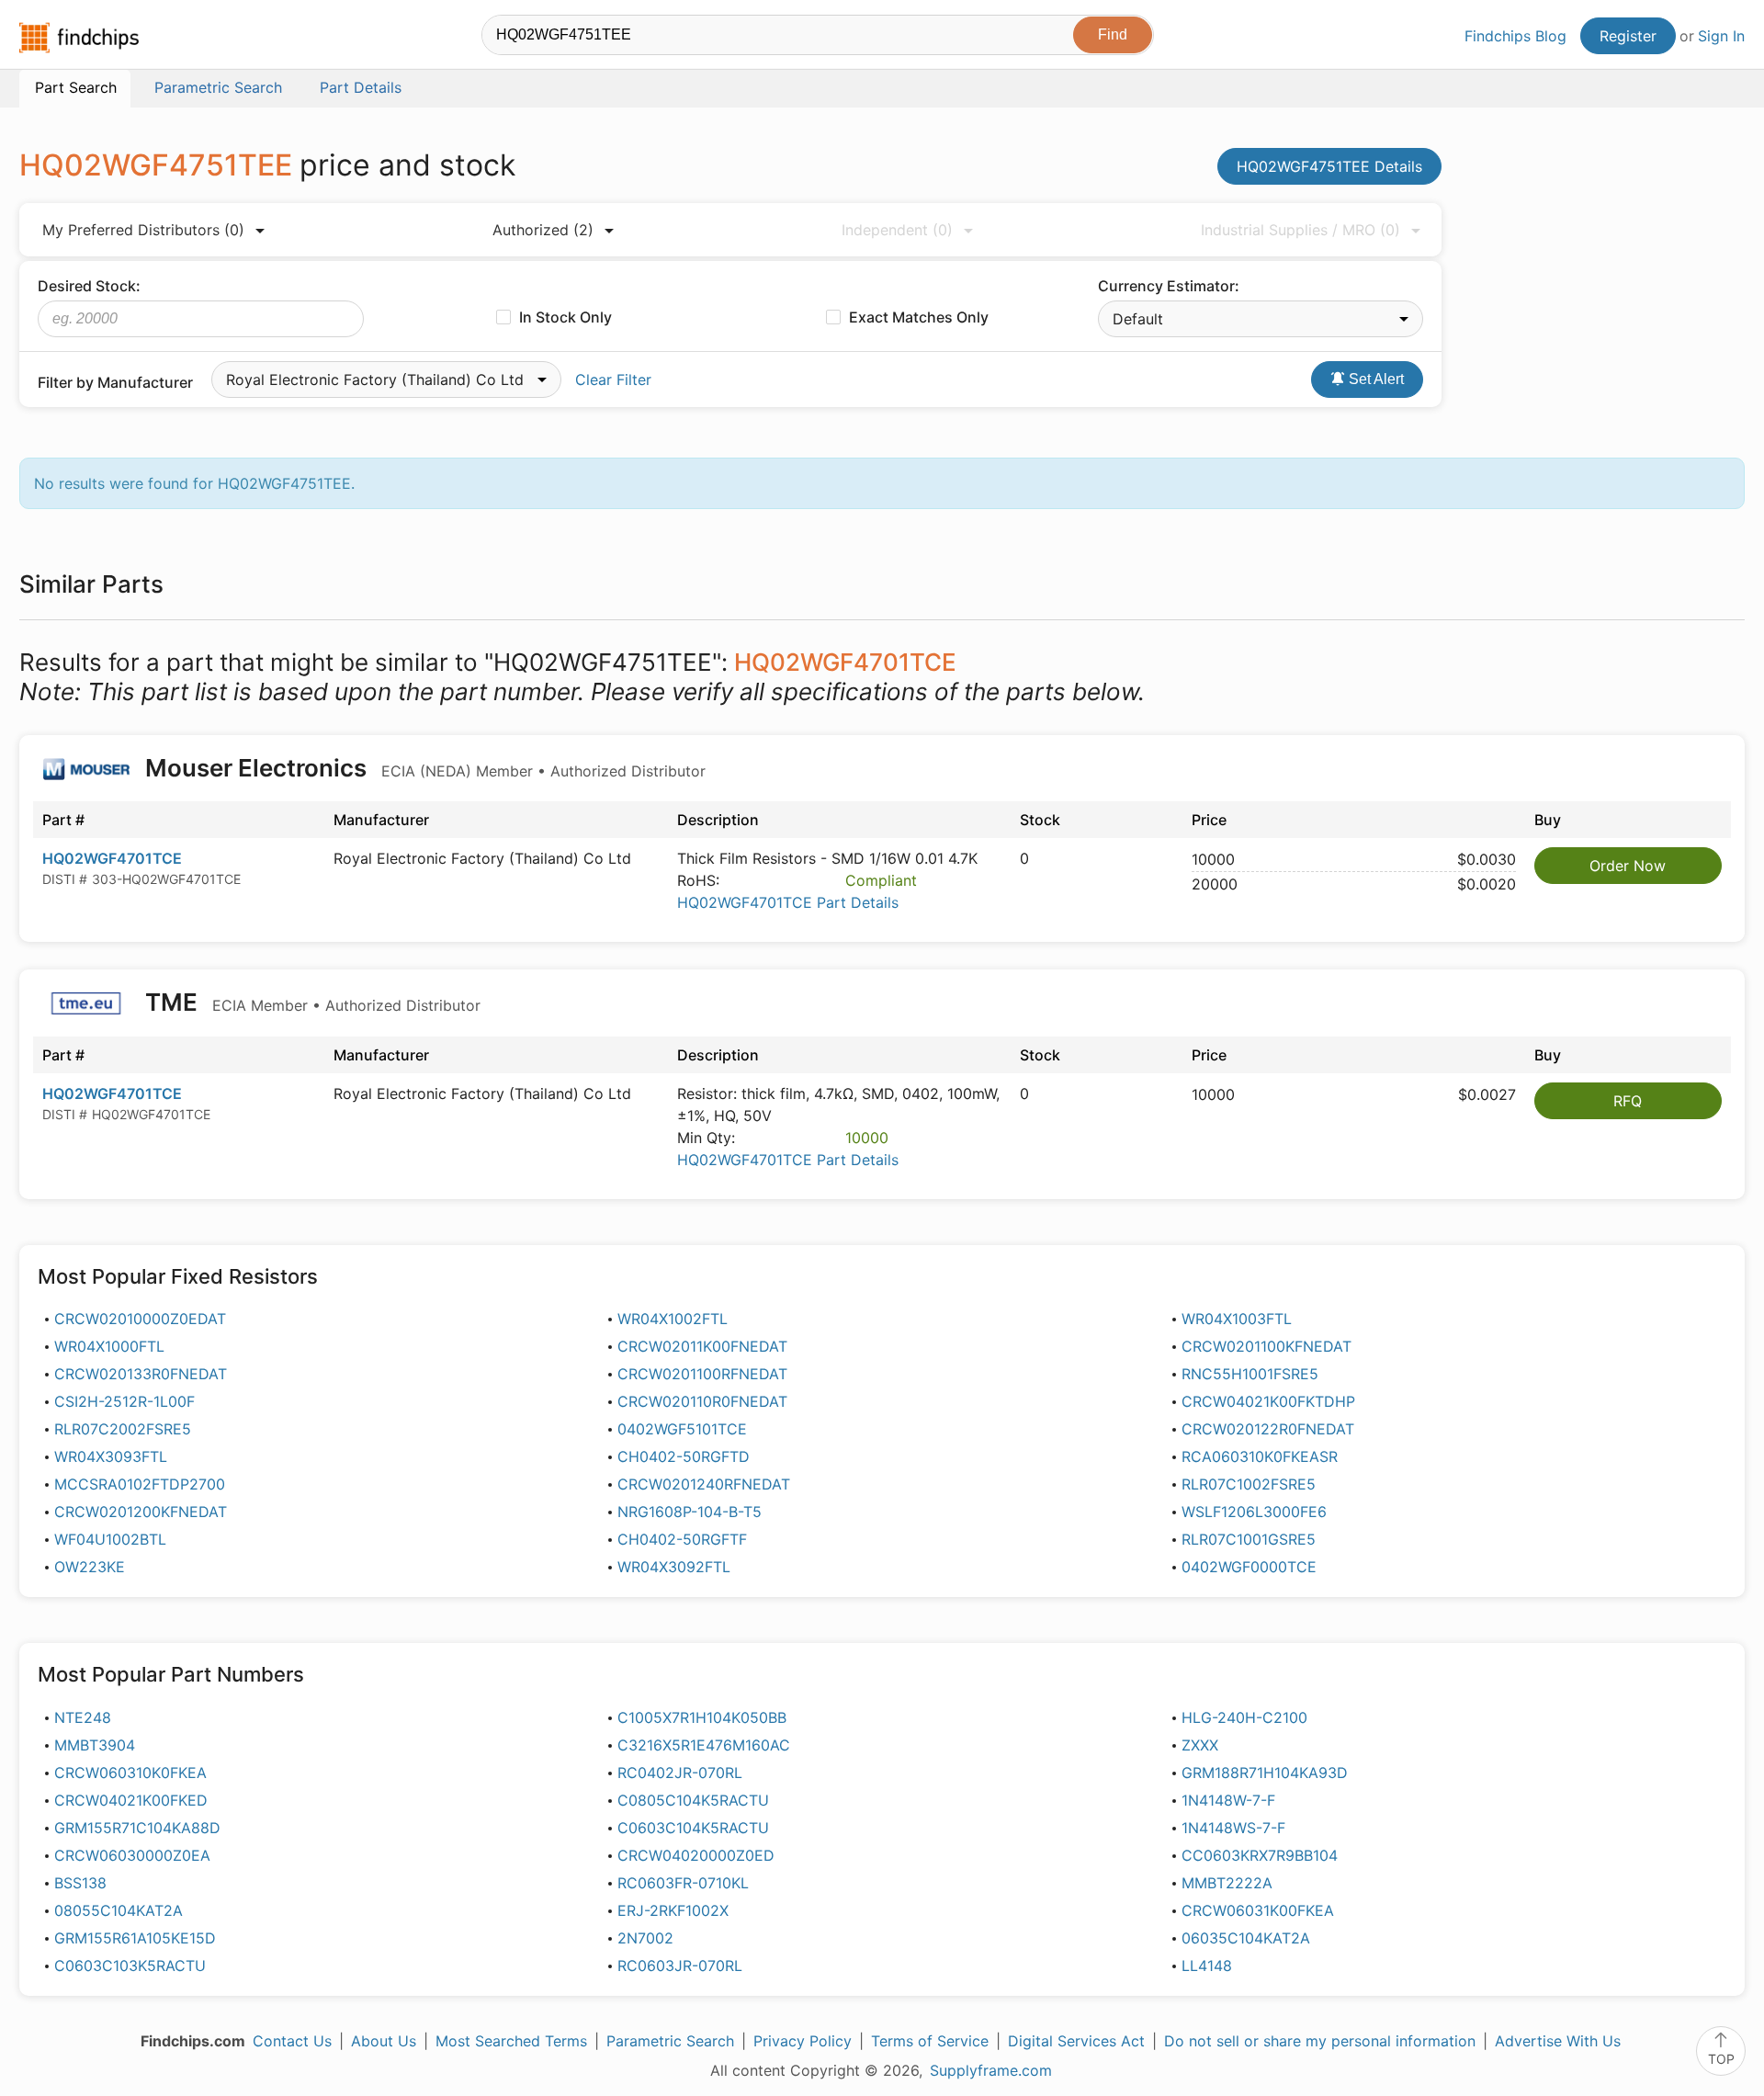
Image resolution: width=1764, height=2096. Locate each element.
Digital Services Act (1076, 2041)
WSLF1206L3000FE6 (1254, 1512)
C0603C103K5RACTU (130, 1966)
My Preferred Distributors (143, 230)
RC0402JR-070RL (680, 1773)
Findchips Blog (1515, 36)
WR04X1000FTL (109, 1346)
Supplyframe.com (991, 2070)
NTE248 (83, 1717)
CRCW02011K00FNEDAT (702, 1346)
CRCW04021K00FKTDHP (1268, 1401)
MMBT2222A (1227, 1883)
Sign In (1721, 36)
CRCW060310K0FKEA (130, 1773)
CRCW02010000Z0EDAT (140, 1319)
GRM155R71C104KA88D (137, 1828)
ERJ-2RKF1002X (673, 1910)
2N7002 (645, 1938)
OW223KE (90, 1567)
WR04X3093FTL (111, 1456)
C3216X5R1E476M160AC (704, 1745)
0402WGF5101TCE (682, 1429)
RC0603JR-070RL (680, 1966)
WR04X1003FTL (1237, 1319)
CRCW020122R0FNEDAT (1268, 1429)
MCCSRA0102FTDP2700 (140, 1484)
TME (310, 1002)
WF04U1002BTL (110, 1539)
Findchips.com (79, 38)
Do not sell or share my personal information (1320, 2041)
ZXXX (1200, 1745)
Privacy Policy (803, 2041)
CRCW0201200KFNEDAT (141, 1512)
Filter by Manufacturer (115, 382)
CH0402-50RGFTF (682, 1539)
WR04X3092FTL (674, 1567)
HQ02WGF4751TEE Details (1329, 166)
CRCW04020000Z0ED (696, 1855)
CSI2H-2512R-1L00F (124, 1401)
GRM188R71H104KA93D (1265, 1773)
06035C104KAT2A (1246, 1938)
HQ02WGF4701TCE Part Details (788, 902)
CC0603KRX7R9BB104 (1260, 1855)
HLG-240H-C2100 (1244, 1717)
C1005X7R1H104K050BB (702, 1717)
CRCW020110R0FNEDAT (702, 1401)
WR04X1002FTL (673, 1319)
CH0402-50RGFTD (684, 1456)
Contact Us (292, 2041)
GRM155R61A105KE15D (135, 1938)
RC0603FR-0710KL (683, 1883)
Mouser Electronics (423, 768)
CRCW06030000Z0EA (132, 1855)
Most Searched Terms (511, 2041)
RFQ (1628, 1101)
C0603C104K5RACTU (693, 1828)
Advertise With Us (1558, 2041)
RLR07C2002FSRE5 (123, 1429)
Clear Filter (613, 380)
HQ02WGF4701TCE (112, 858)
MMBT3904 (95, 1745)
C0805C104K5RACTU (693, 1800)
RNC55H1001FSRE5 (1250, 1374)
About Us (384, 2041)
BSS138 (80, 1883)
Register (1628, 36)
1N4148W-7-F (1228, 1800)
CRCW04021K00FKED (131, 1800)
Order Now (1628, 866)
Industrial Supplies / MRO (1300, 230)
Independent (897, 230)
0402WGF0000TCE (1249, 1567)
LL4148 (1207, 1966)
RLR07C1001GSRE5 (1249, 1539)
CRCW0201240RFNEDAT (704, 1484)
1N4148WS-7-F (1233, 1828)
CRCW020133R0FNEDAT (141, 1374)
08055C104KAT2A (119, 1910)
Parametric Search (670, 2041)
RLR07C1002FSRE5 (1249, 1484)
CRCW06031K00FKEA (1258, 1910)
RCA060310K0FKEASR (1260, 1456)
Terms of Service (930, 2041)
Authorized (543, 230)
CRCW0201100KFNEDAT (1266, 1346)
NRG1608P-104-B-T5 (690, 1512)
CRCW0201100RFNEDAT (702, 1374)
